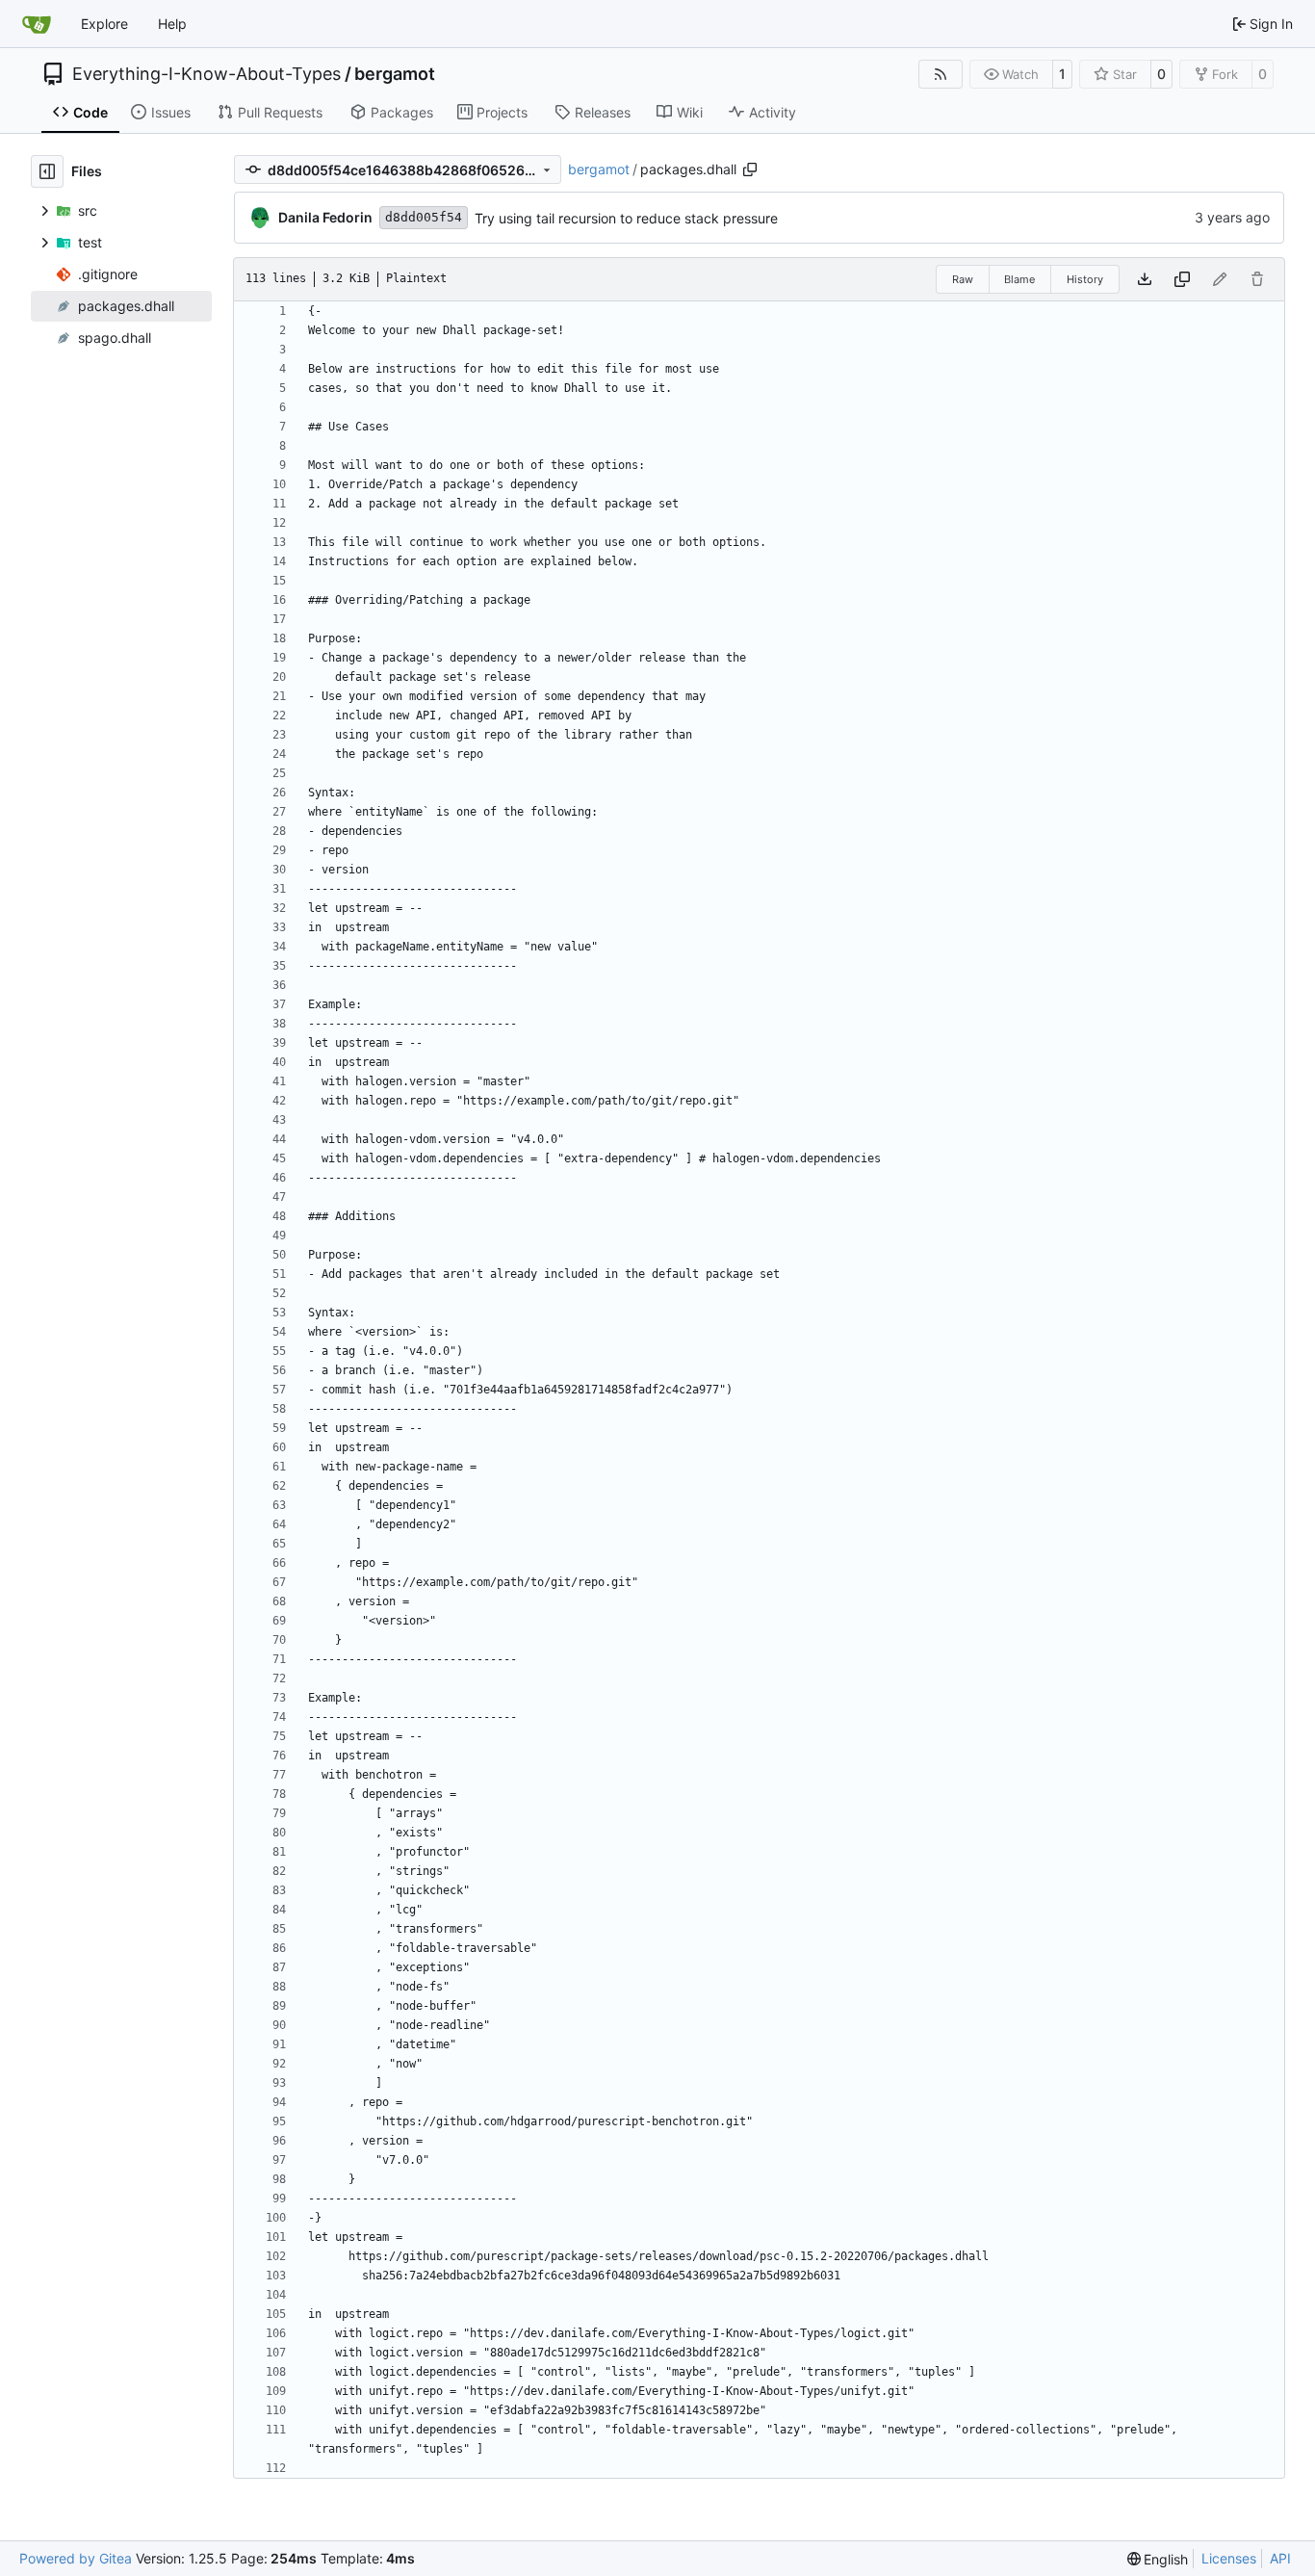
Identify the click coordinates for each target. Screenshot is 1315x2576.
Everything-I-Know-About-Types (206, 74)
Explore (104, 24)
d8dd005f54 (424, 217)
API (1280, 2558)
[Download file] (1145, 279)
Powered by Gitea (76, 2558)
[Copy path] (750, 169)
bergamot (395, 74)
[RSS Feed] (941, 74)
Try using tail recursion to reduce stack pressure (626, 218)
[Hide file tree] (47, 171)
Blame (1019, 279)
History (1085, 279)
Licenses (1229, 2558)
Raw (963, 279)
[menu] (1158, 2559)
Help (172, 24)
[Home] (37, 24)
